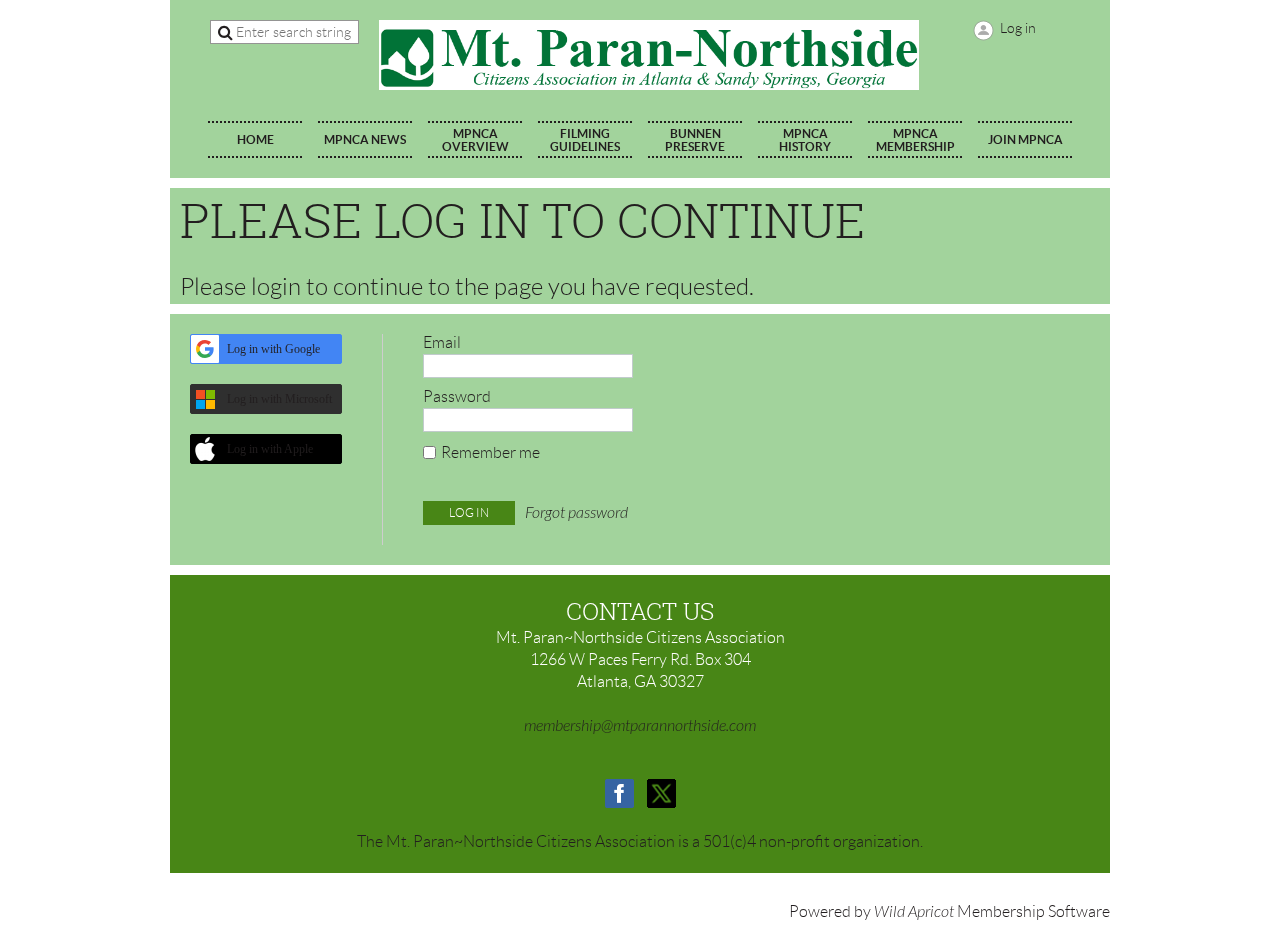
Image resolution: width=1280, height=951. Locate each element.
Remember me (490, 452)
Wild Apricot (914, 912)
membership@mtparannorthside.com (640, 726)
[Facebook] (619, 793)
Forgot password (576, 513)
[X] (661, 793)
